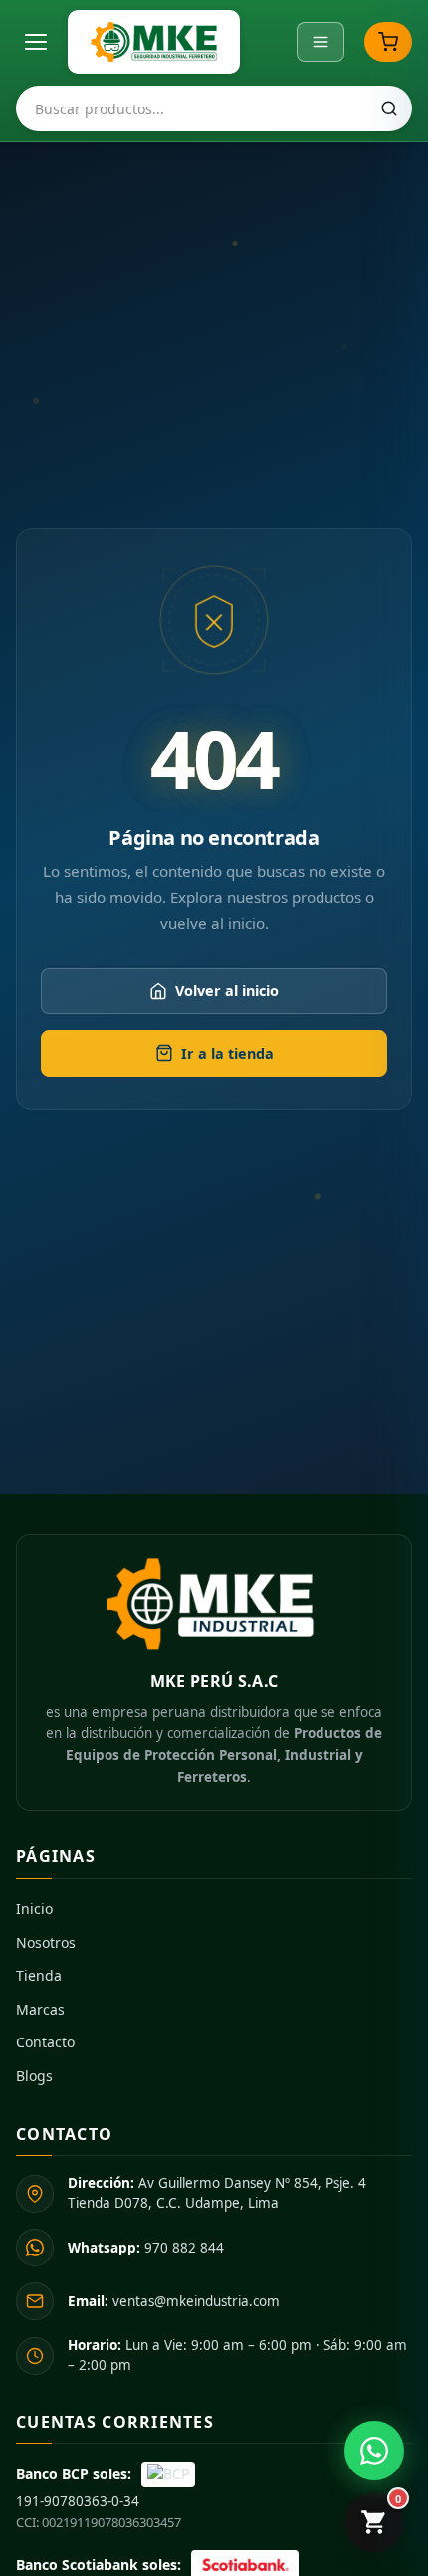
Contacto (45, 2042)
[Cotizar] (388, 42)
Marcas (40, 2009)
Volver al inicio (227, 991)
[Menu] (321, 42)
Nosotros (46, 1942)
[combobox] (214, 108)
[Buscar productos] (389, 108)
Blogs (34, 2076)
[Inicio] (154, 42)
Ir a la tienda (227, 1054)
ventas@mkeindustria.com (174, 2301)
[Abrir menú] (36, 42)
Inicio (34, 1909)
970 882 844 (146, 2248)
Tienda (39, 1975)
